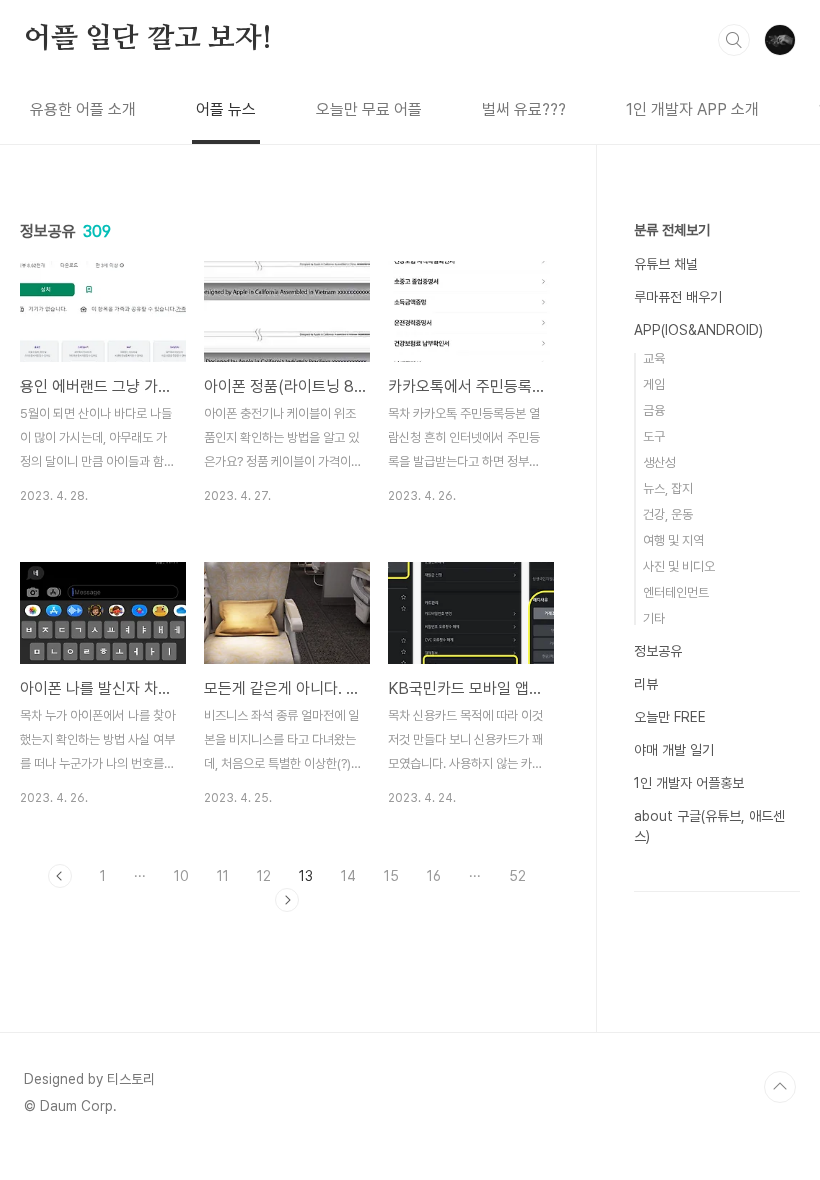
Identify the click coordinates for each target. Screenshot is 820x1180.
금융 (654, 410)
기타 (654, 618)
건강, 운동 (668, 514)
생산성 (659, 462)
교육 (654, 358)
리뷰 (646, 684)
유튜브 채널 (666, 264)
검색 (734, 40)
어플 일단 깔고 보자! (148, 39)
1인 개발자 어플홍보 (689, 783)
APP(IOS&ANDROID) (698, 330)
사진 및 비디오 (679, 566)
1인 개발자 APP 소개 (692, 109)
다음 (287, 900)
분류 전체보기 (672, 230)
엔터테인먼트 (676, 592)
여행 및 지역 (673, 540)
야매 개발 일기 (674, 750)
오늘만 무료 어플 (369, 109)
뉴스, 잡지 (668, 488)
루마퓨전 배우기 (678, 297)
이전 (60, 876)
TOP (780, 1087)
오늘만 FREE (670, 717)
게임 (654, 384)
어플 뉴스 (226, 109)
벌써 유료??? (524, 109)
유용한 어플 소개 (83, 109)
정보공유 (658, 651)
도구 (654, 436)
